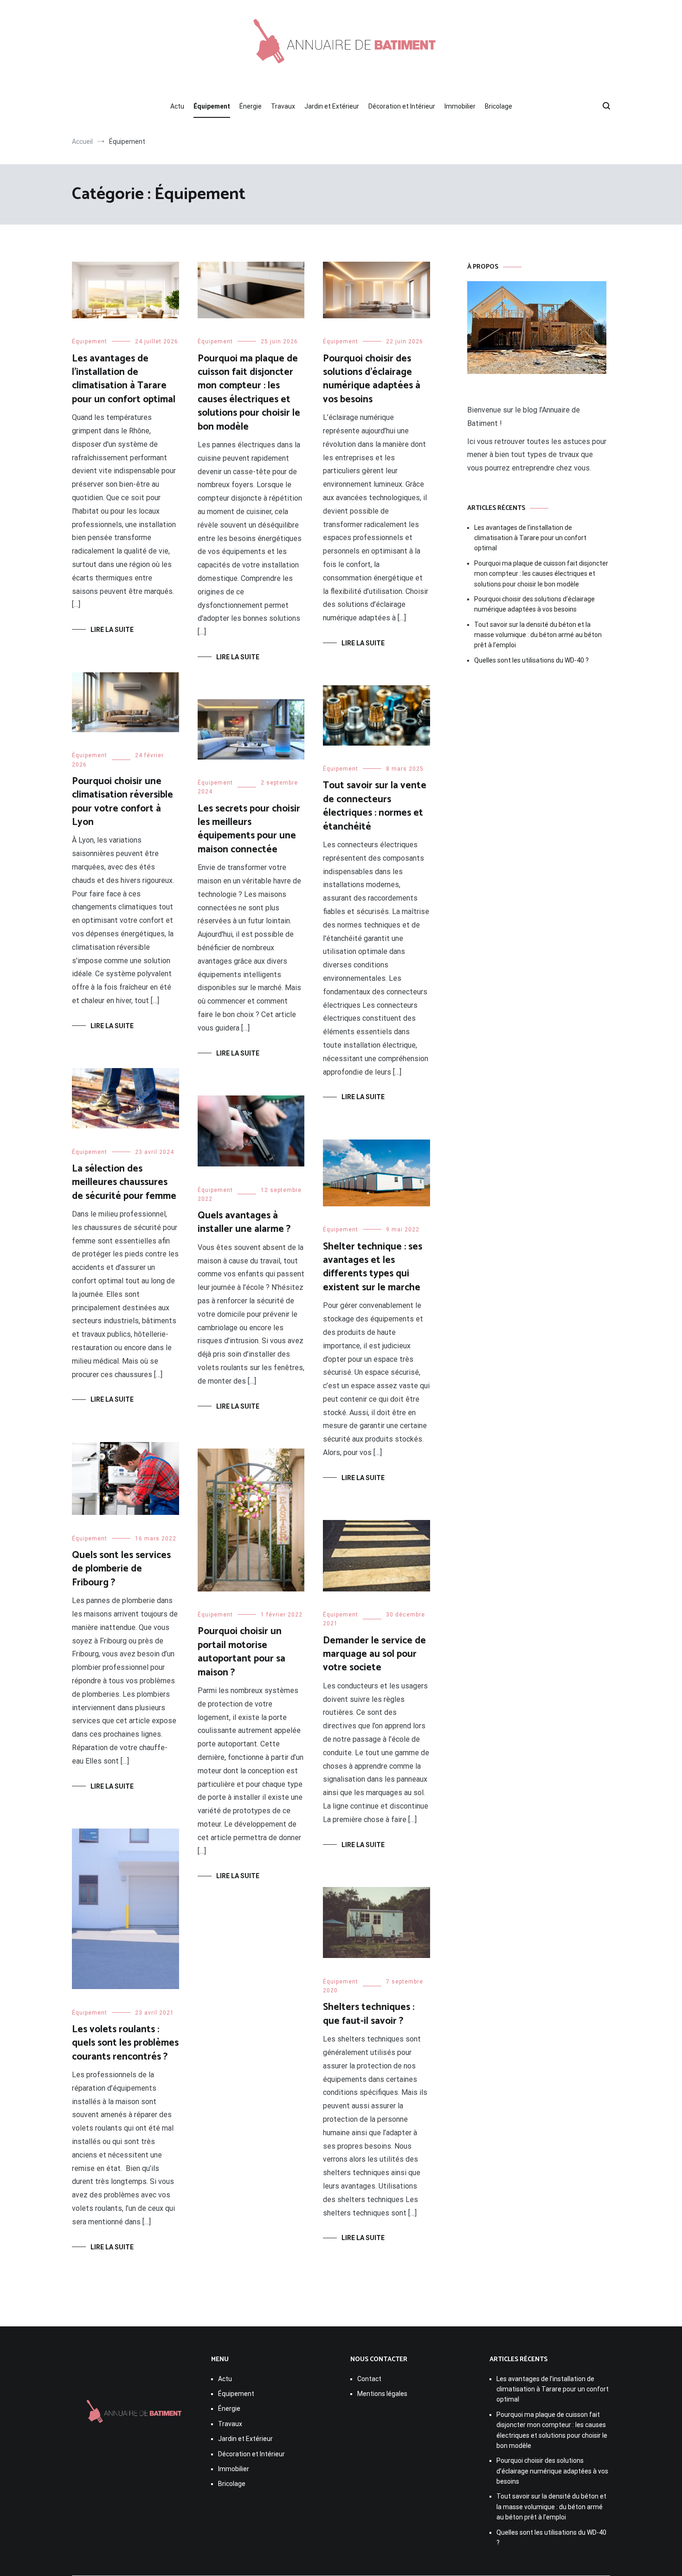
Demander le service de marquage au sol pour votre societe (374, 1654)
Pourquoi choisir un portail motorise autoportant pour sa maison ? (241, 1652)
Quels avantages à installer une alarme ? (244, 1222)
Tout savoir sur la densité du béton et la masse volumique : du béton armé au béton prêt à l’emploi (538, 635)
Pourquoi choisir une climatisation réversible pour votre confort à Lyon (122, 802)
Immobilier (460, 106)
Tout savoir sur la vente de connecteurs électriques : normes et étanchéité (375, 806)
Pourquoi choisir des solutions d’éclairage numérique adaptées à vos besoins (372, 379)
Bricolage (499, 106)
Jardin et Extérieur (332, 106)
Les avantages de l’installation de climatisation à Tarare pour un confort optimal (124, 379)
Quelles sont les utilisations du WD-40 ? (531, 660)
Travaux (283, 106)
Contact (369, 2379)
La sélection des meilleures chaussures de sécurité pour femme (124, 1182)
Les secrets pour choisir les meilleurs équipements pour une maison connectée (249, 829)
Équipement (212, 106)
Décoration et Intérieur (402, 106)
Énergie (251, 106)
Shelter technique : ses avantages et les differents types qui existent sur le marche (373, 1267)
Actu (177, 106)
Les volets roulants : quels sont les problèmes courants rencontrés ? (125, 2043)
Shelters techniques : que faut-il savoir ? (369, 2014)
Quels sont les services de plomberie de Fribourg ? (121, 1569)
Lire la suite (112, 630)
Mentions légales (382, 2394)
